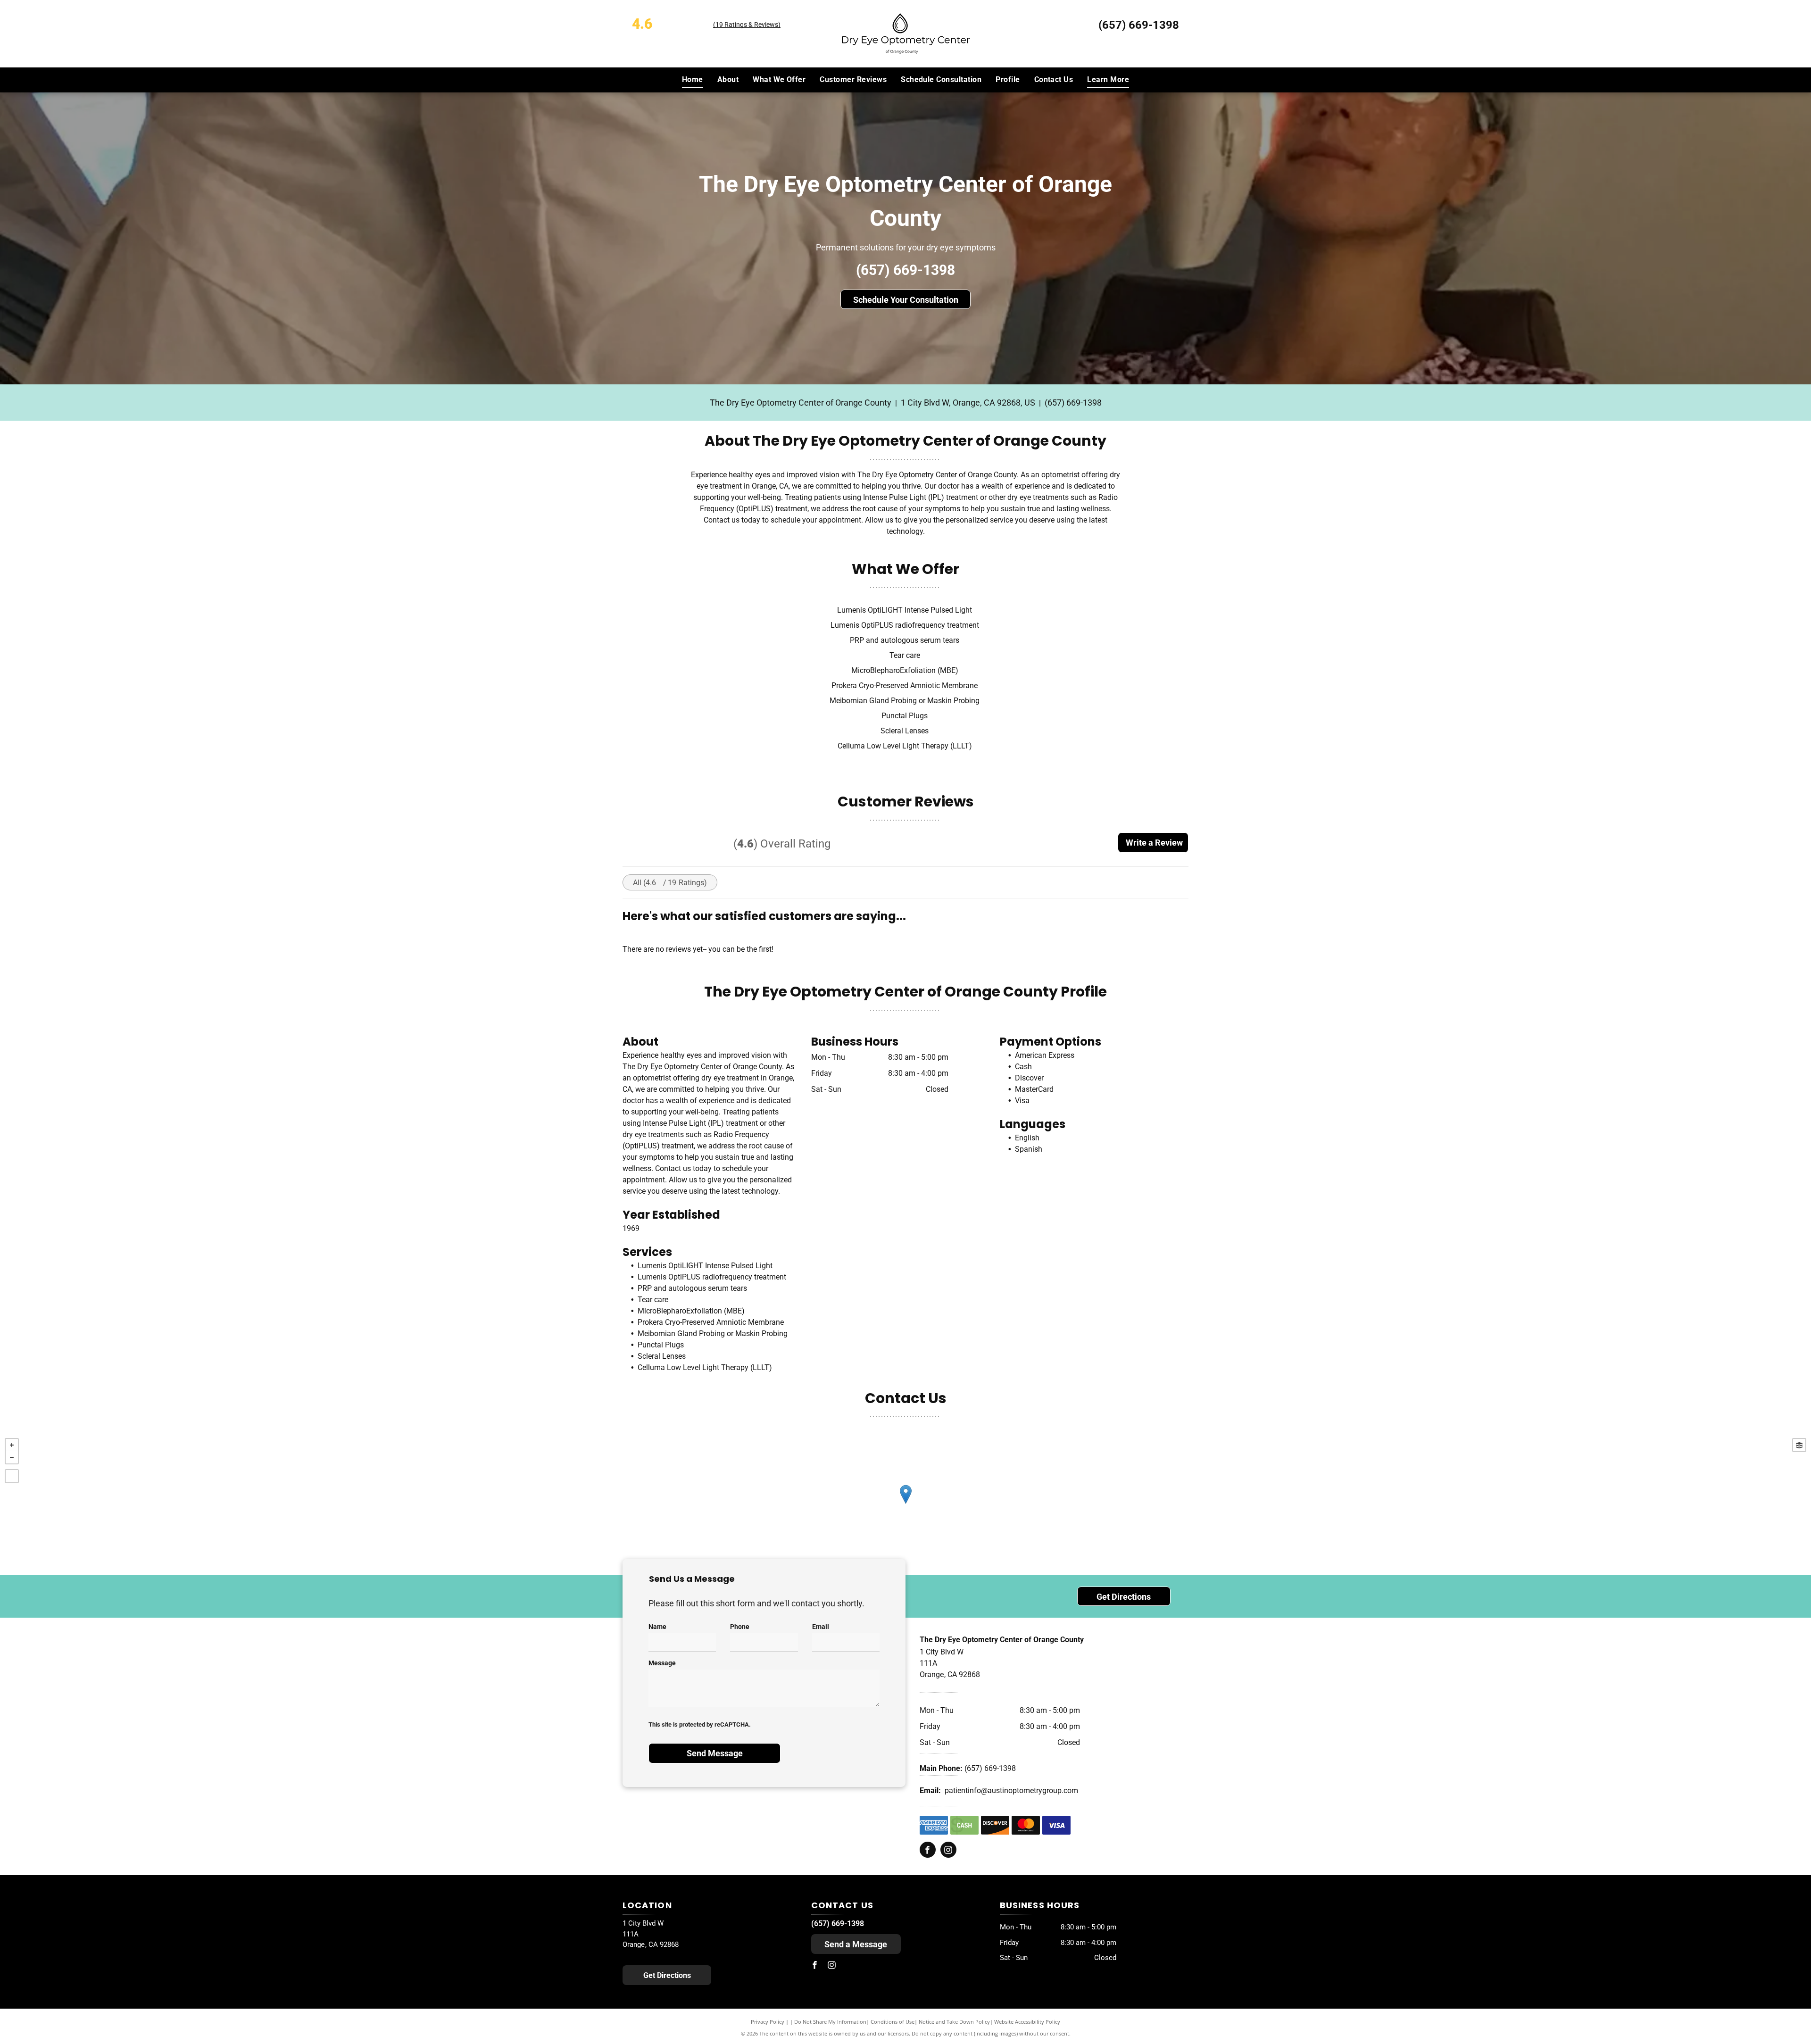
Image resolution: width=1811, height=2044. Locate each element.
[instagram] (948, 1851)
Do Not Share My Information (830, 2022)
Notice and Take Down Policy (954, 2022)
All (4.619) (670, 883)
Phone (740, 1627)
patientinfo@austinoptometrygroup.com (1011, 1791)
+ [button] (12, 1445)
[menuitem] (693, 80)
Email (821, 1627)
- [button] (12, 1457)
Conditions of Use (893, 2022)
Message (662, 1663)
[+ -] (905, 1504)
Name (657, 1627)
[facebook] (928, 1851)
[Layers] (1799, 1445)
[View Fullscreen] (12, 1476)
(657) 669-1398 (1139, 25)
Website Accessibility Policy (1027, 2022)
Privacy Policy (768, 2022)
